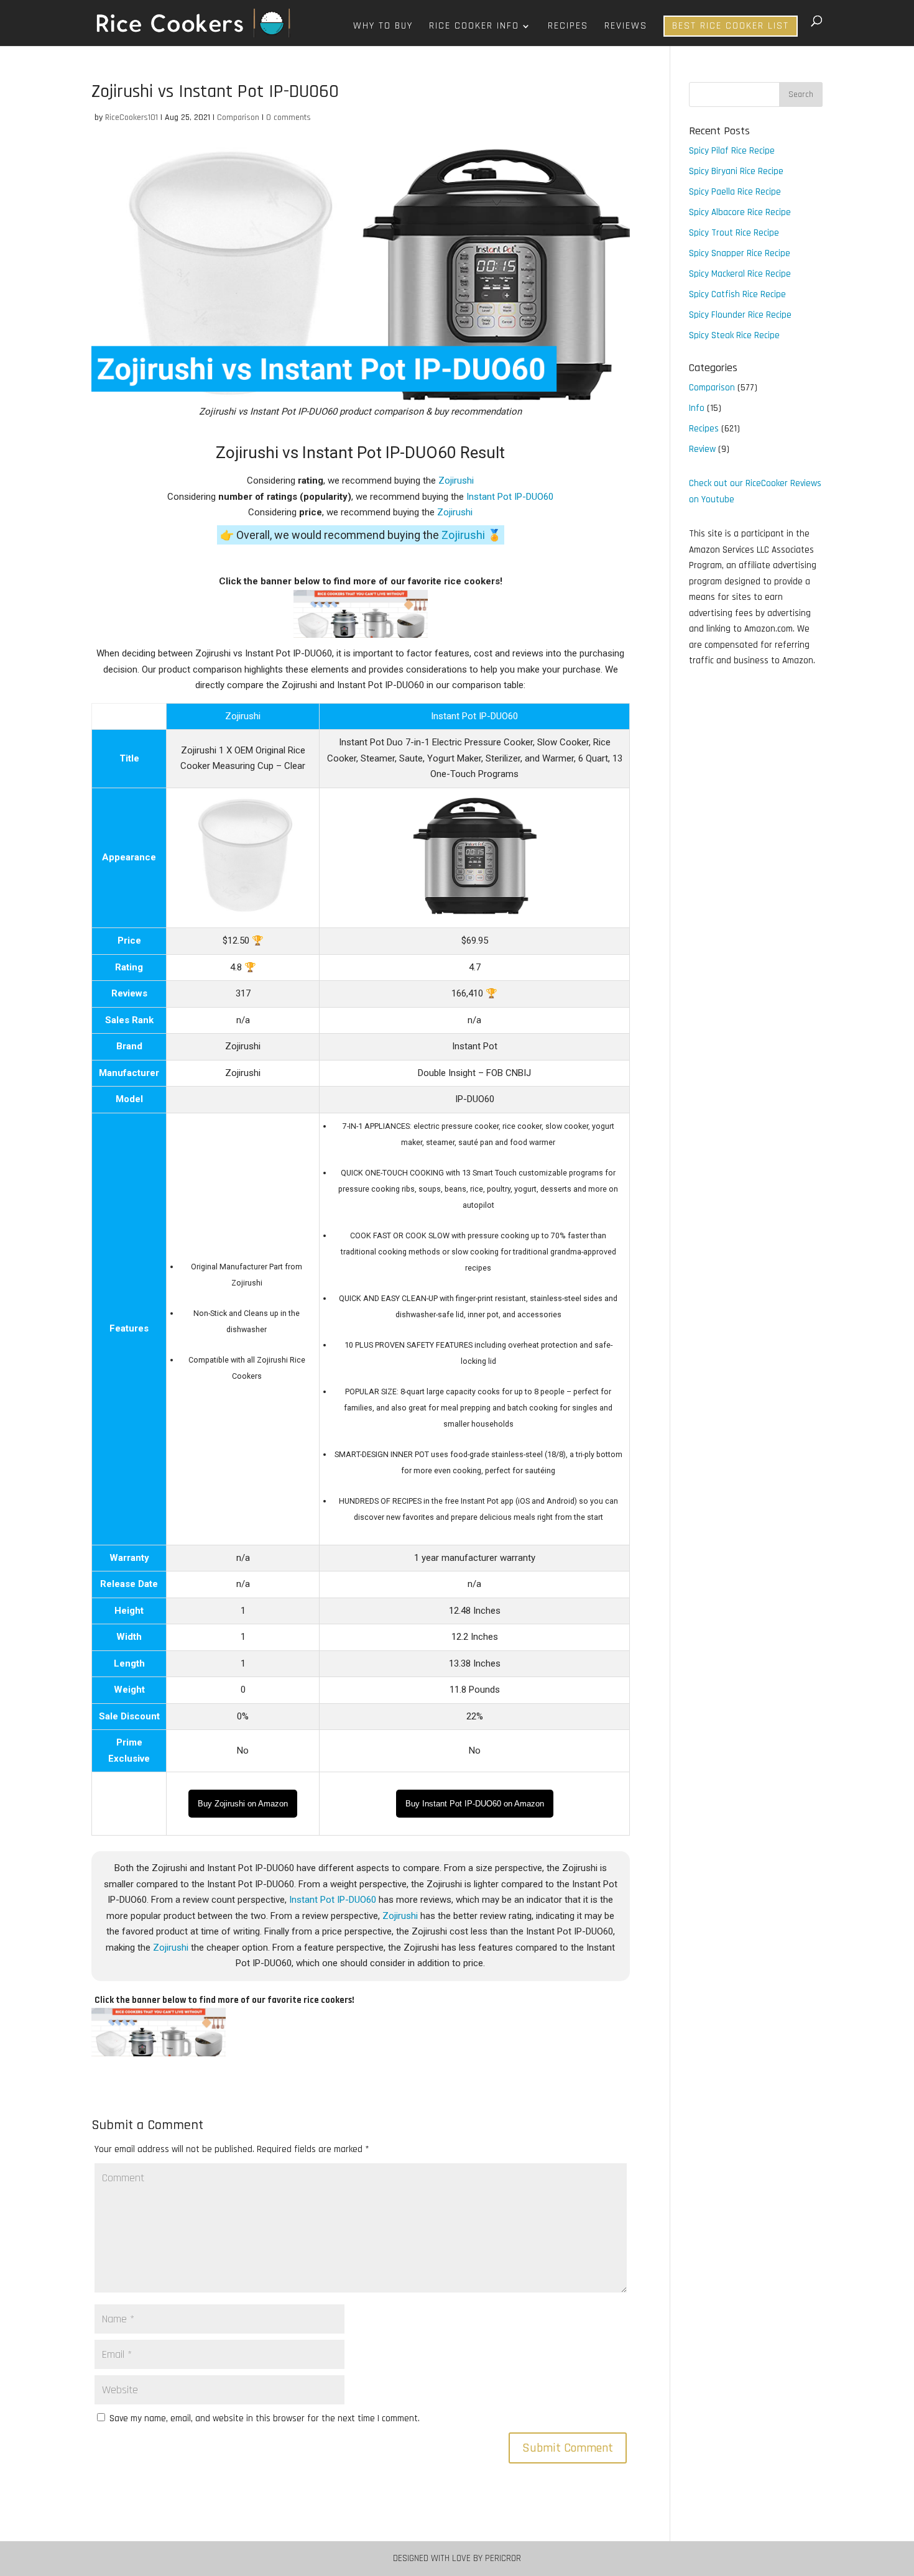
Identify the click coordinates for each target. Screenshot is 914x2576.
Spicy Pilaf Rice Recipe (732, 151)
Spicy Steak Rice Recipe (734, 335)
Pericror (503, 2558)
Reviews (626, 27)
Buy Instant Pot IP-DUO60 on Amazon (475, 1804)
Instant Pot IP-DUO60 (510, 497)
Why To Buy (383, 27)
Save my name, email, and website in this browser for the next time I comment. (265, 2418)
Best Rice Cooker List (731, 26)
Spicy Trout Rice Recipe (734, 233)
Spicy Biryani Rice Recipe (736, 171)
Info (697, 408)
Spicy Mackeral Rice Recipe (740, 274)
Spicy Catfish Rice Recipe (737, 294)
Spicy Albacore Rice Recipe (740, 212)
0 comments (289, 117)
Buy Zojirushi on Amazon (243, 1804)
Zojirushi (456, 481)
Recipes (568, 27)
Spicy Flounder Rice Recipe (740, 315)
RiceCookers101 (132, 117)
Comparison (238, 117)
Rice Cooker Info (474, 27)
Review (702, 449)
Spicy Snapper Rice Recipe (740, 253)
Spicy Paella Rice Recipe (735, 192)
